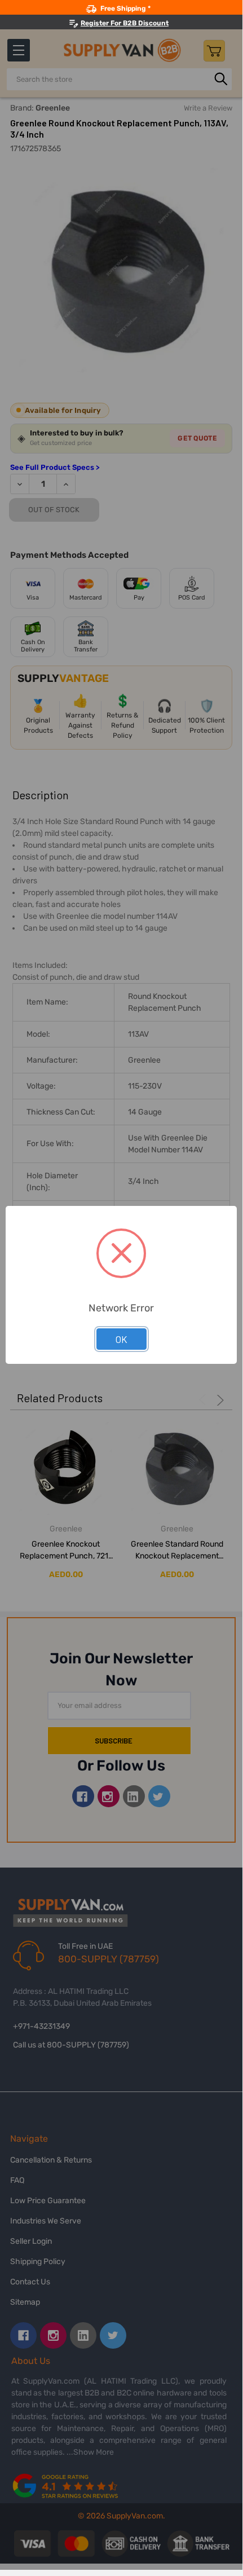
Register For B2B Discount (125, 23)
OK (121, 1339)
